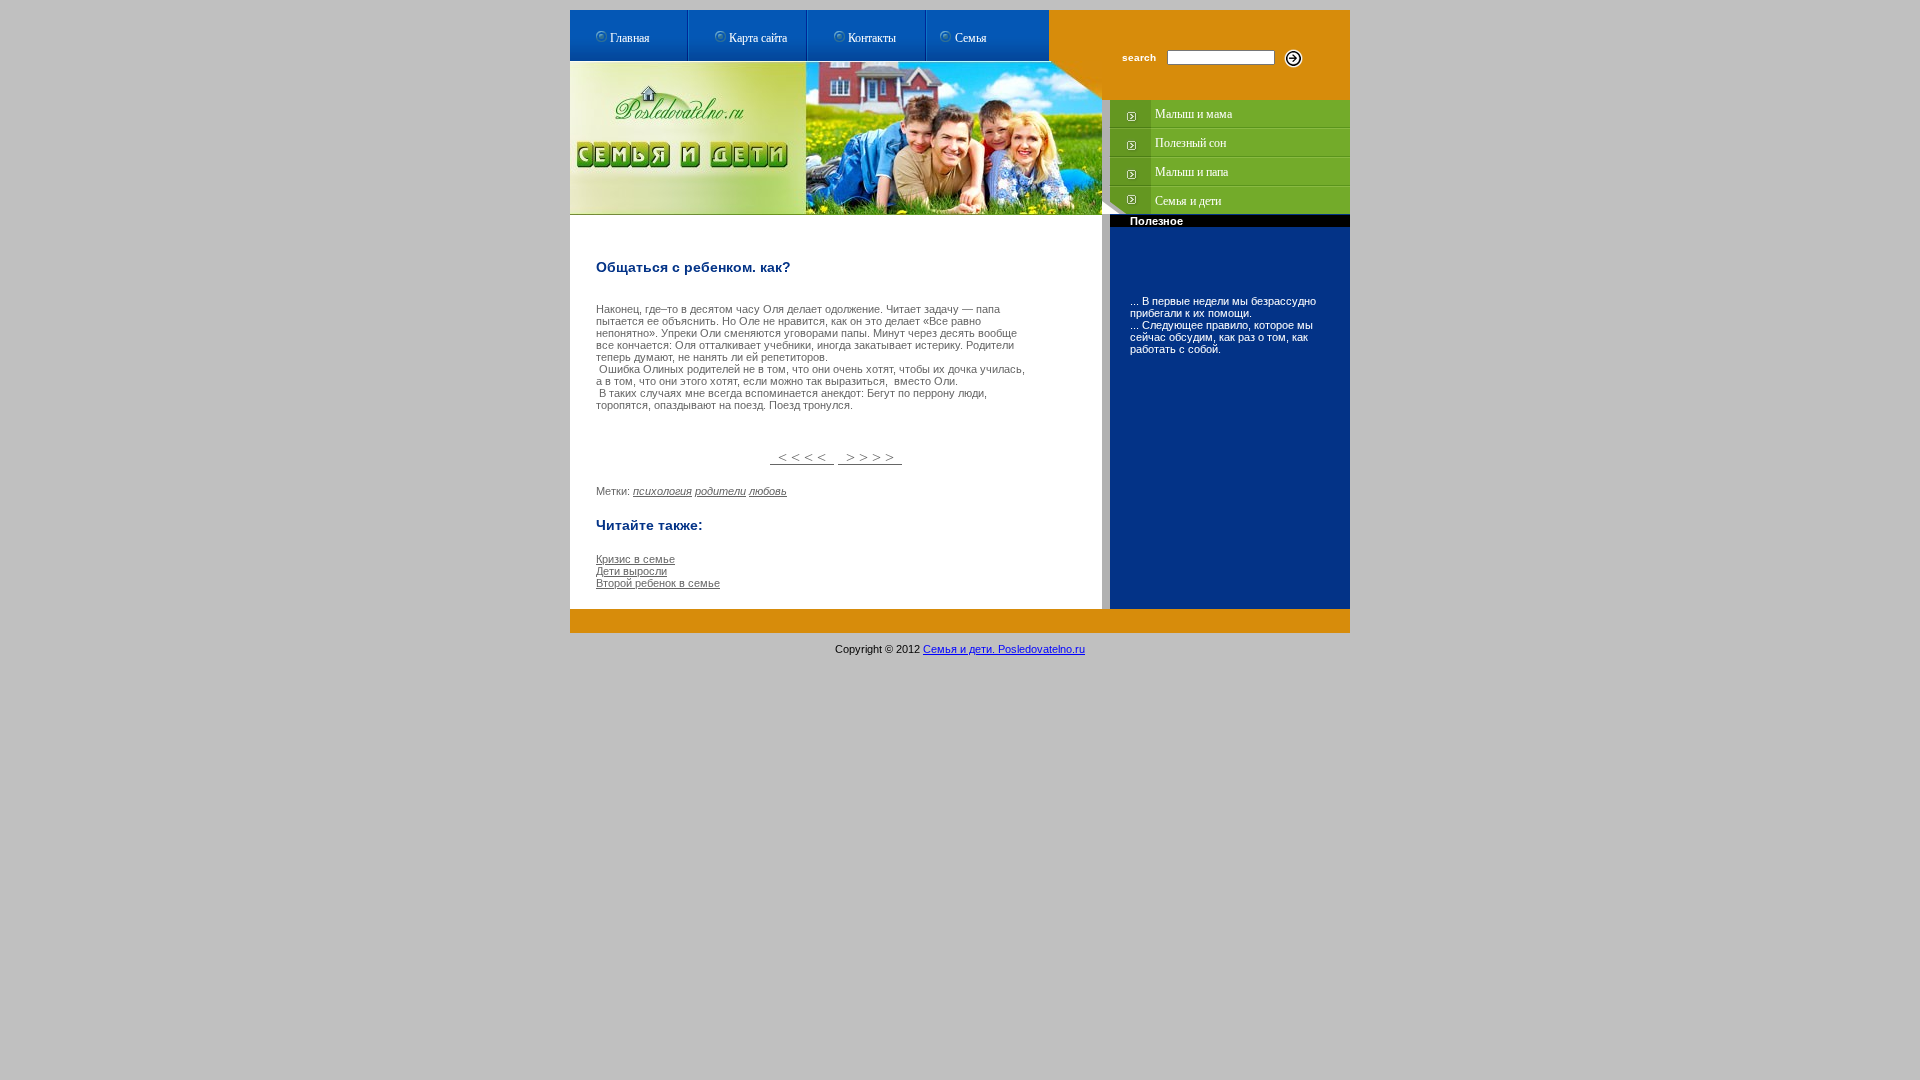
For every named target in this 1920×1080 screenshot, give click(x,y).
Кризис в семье (635, 559)
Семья (971, 37)
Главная (630, 37)
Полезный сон (1190, 143)
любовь (768, 491)
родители (720, 491)
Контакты (872, 37)
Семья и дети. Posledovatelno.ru (1004, 649)
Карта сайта (758, 37)
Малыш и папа (1191, 172)
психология (662, 491)
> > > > (870, 457)
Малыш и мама (1193, 114)
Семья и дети (1188, 201)
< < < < (802, 457)
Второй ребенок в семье (658, 583)
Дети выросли (631, 571)
